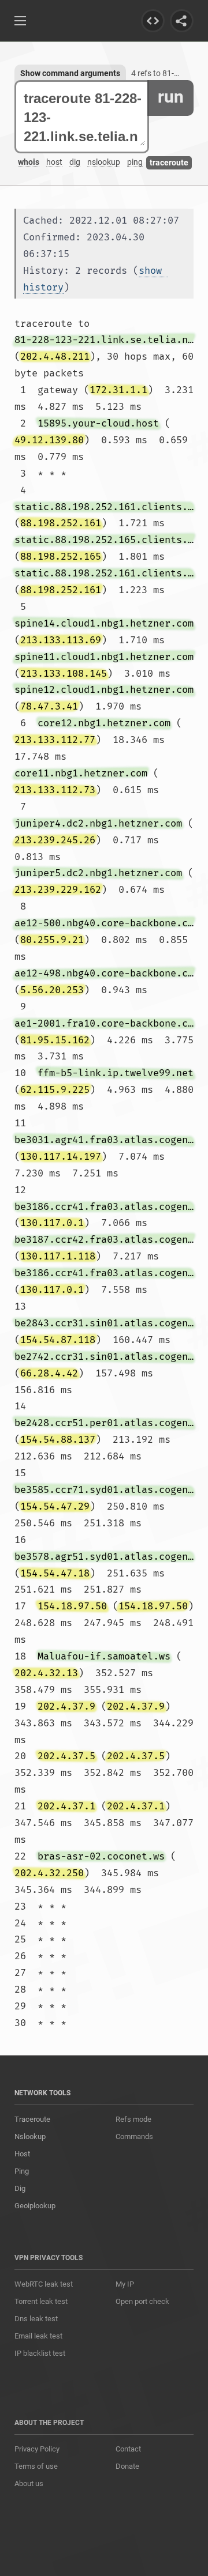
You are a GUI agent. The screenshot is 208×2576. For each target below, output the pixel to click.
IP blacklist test (40, 2353)
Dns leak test (36, 2319)
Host (22, 2154)
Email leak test (38, 2336)
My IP (125, 2284)
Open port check (142, 2301)
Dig (20, 2188)
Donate (127, 2466)
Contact (128, 2449)
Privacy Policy (37, 2449)
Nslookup (30, 2136)
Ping (22, 2171)
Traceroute (32, 2119)
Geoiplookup (35, 2206)
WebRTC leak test (44, 2284)
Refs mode (133, 2119)
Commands (134, 2136)
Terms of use (36, 2466)
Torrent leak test (41, 2301)
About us (29, 2483)
